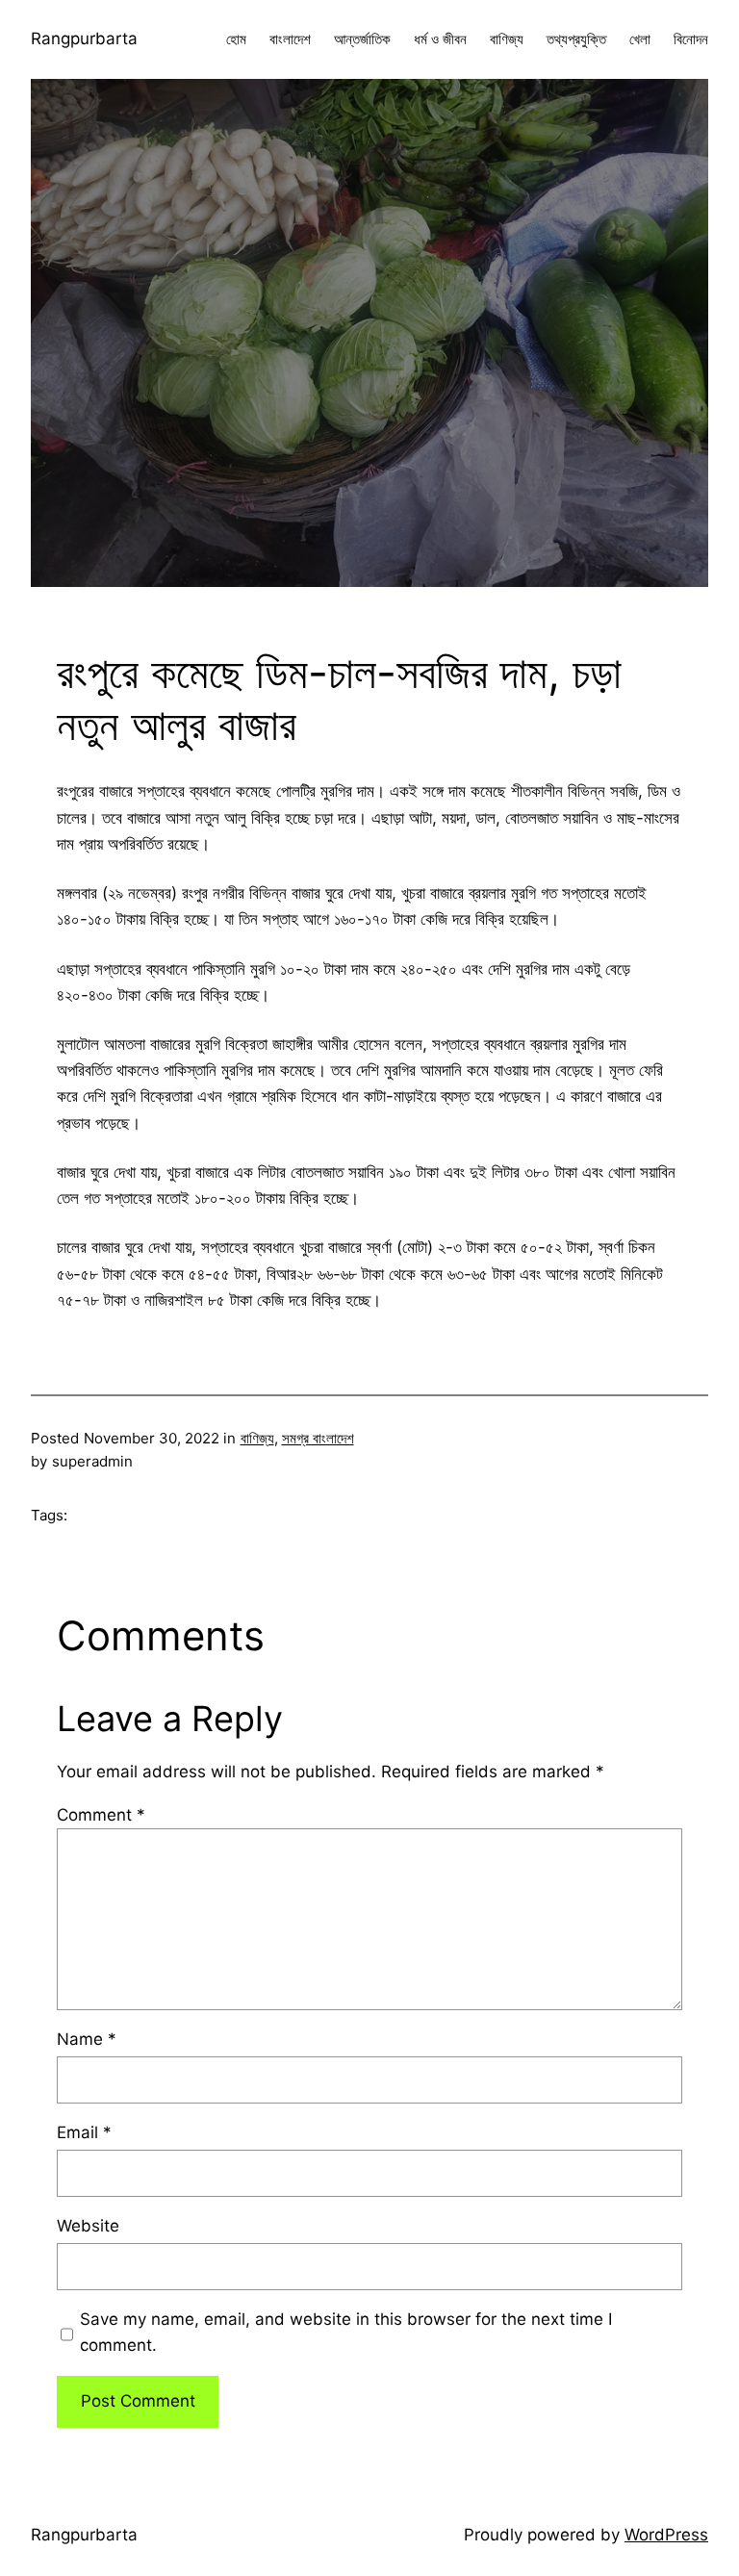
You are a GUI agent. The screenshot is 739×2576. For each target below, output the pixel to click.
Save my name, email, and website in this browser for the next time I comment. (346, 2332)
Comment (101, 1815)
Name (87, 2039)
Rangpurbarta (84, 38)
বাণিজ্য (257, 1438)
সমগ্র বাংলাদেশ (318, 1438)
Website (88, 2226)
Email (84, 2132)
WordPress (666, 2535)
